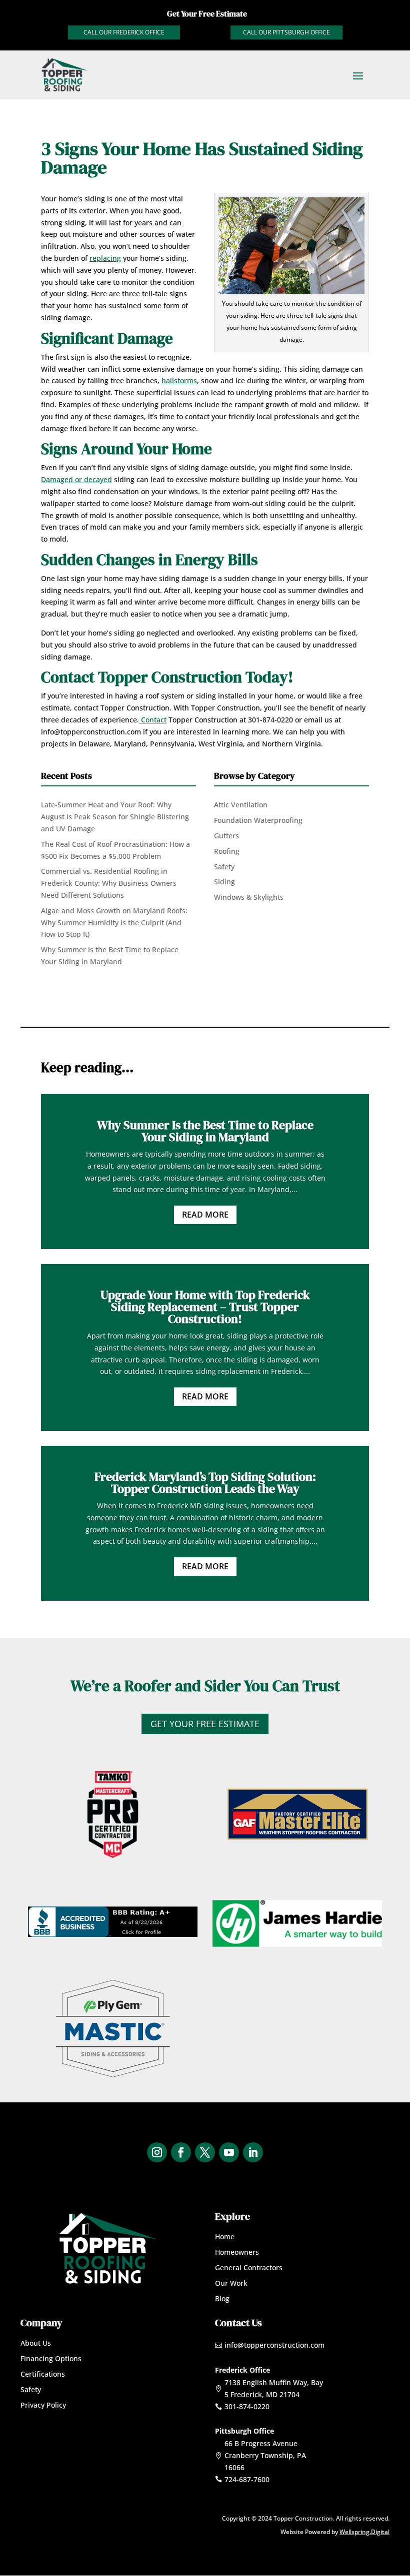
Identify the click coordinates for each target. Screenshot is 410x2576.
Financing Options (51, 2358)
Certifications (43, 2374)
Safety (224, 867)
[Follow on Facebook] (181, 2152)
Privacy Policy (43, 2405)
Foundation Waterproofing (258, 820)
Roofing (227, 851)
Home (225, 2237)
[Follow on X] (205, 2152)
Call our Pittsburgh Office (286, 32)
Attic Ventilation (241, 805)
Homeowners (237, 2252)
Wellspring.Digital (364, 2532)
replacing (105, 258)
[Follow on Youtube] (229, 2152)
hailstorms (179, 380)
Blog (222, 2298)
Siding (224, 882)
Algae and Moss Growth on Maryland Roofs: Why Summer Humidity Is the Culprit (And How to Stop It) (114, 923)
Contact (153, 720)
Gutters (226, 836)
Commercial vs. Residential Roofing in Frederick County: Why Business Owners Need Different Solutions (109, 883)
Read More (205, 1215)
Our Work (231, 2283)
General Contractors (249, 2267)
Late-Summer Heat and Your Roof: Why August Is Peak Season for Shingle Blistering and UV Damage (115, 817)
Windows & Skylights (249, 897)
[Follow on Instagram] (157, 2152)
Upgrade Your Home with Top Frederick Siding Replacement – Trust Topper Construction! (205, 1307)
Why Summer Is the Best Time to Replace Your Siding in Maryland (205, 1131)
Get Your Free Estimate (205, 1724)
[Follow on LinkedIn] (253, 2152)
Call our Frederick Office (124, 32)
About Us (36, 2343)
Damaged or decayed (76, 479)
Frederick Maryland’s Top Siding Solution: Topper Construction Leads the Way (205, 1483)
